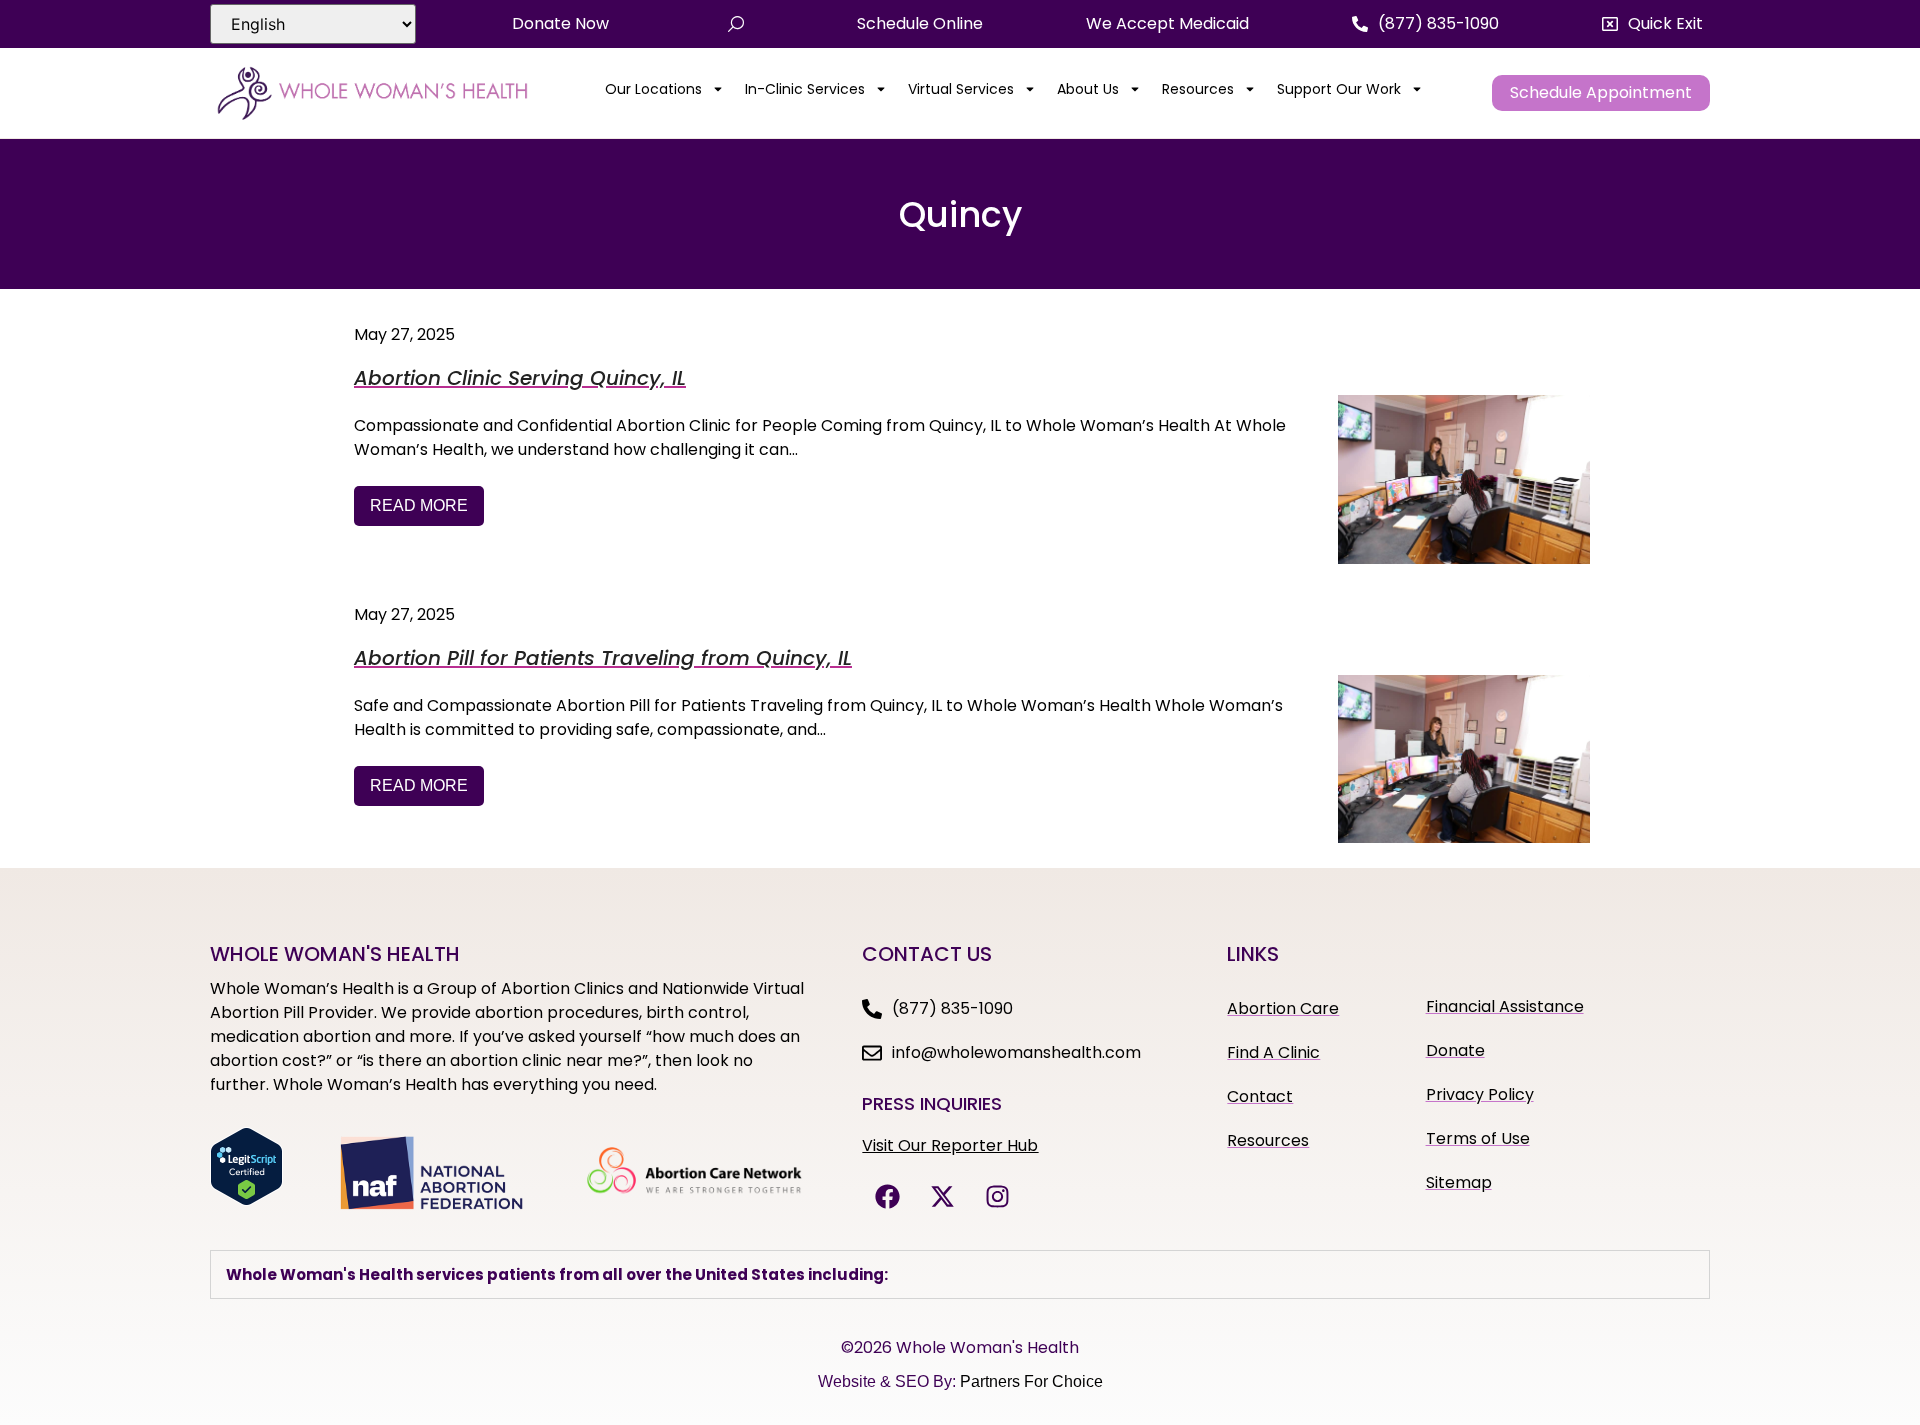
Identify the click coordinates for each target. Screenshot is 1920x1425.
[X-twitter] (942, 1196)
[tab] (960, 1274)
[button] (1652, 24)
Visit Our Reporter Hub (950, 1145)
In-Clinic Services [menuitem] (805, 89)
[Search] (736, 24)
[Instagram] (997, 1196)
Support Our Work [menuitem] (1339, 89)
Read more (419, 505)
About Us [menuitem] (1088, 89)
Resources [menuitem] (1198, 89)
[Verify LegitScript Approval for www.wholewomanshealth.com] (246, 1200)
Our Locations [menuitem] (653, 89)
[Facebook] (887, 1196)
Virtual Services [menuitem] (961, 89)
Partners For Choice (1031, 1381)
